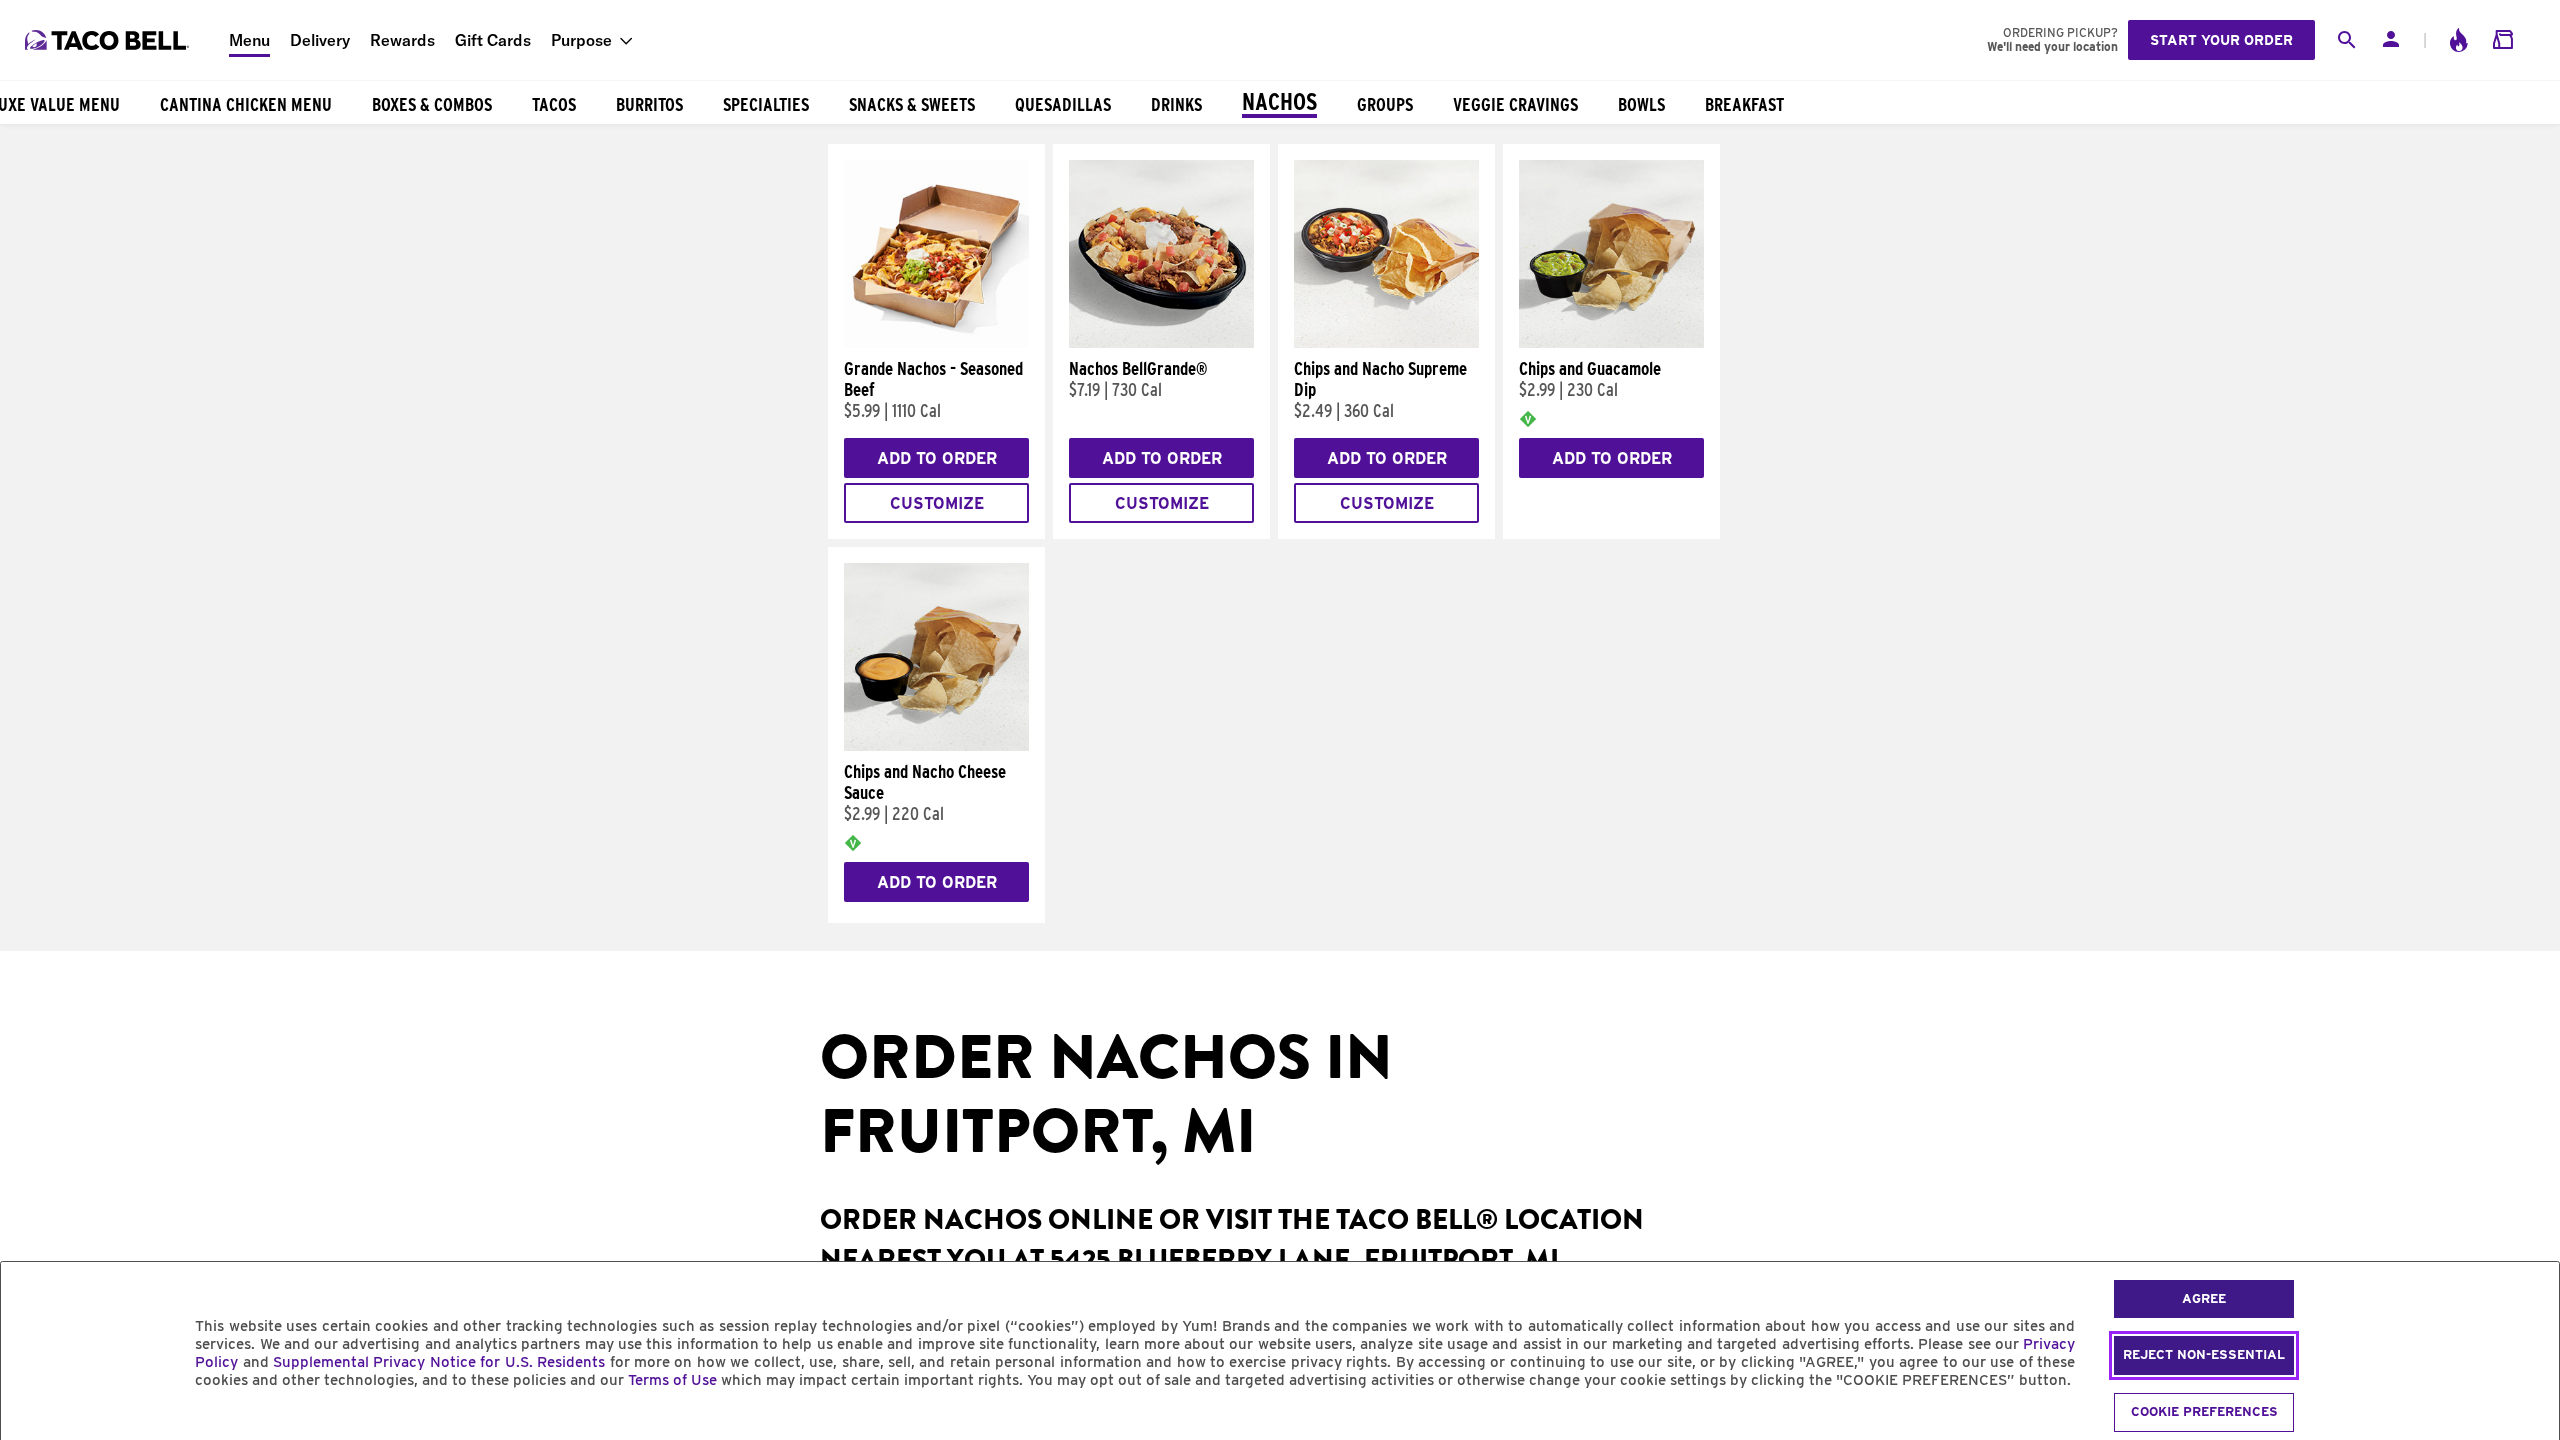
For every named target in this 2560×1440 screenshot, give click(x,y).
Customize (937, 503)
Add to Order (937, 458)
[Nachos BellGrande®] (1161, 343)
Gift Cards (493, 40)
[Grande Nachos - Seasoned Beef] (936, 343)
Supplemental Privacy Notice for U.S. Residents (439, 1362)
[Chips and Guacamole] (1611, 343)
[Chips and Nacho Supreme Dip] (1386, 343)
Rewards (402, 40)
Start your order (2221, 40)
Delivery (320, 40)
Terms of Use (672, 1380)
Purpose (581, 40)
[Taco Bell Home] (109, 40)
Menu (249, 40)
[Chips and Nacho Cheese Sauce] (936, 746)
